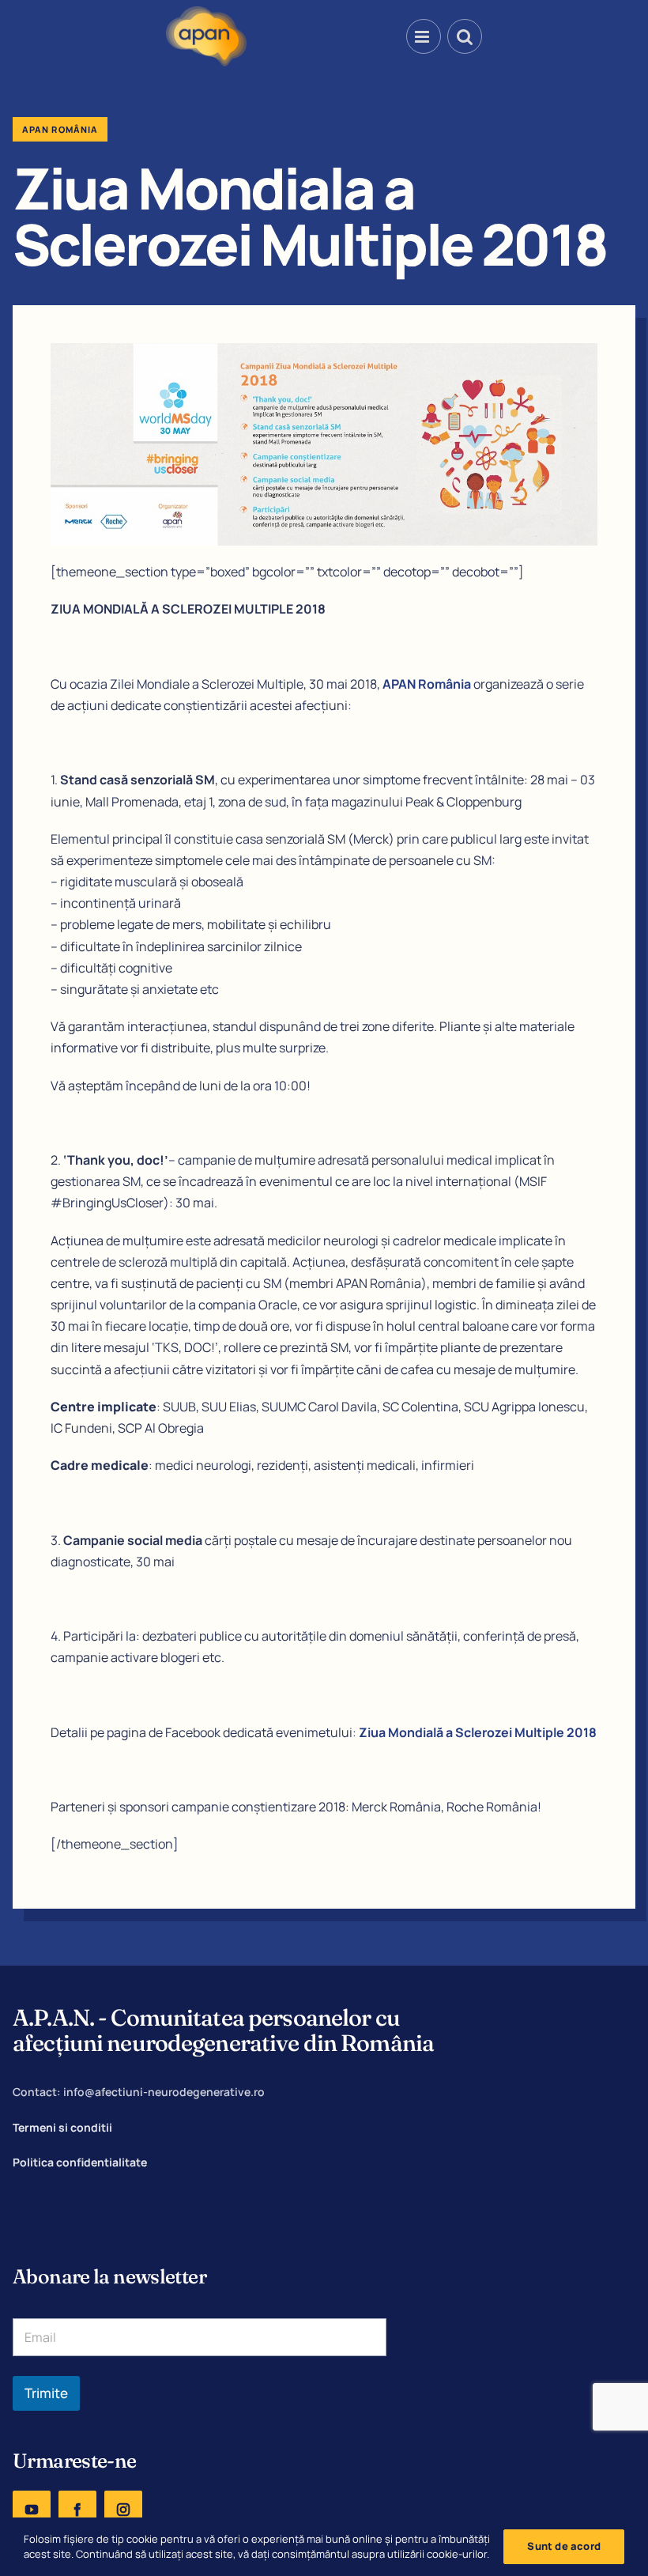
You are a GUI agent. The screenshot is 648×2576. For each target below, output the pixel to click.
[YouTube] (32, 2510)
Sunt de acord (564, 2546)
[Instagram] (123, 2510)
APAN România (427, 684)
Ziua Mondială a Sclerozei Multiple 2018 (478, 1732)
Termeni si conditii (62, 2127)
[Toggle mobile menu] (424, 36)
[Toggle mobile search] (465, 36)
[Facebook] (77, 2510)
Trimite (46, 2393)
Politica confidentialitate (80, 2162)
